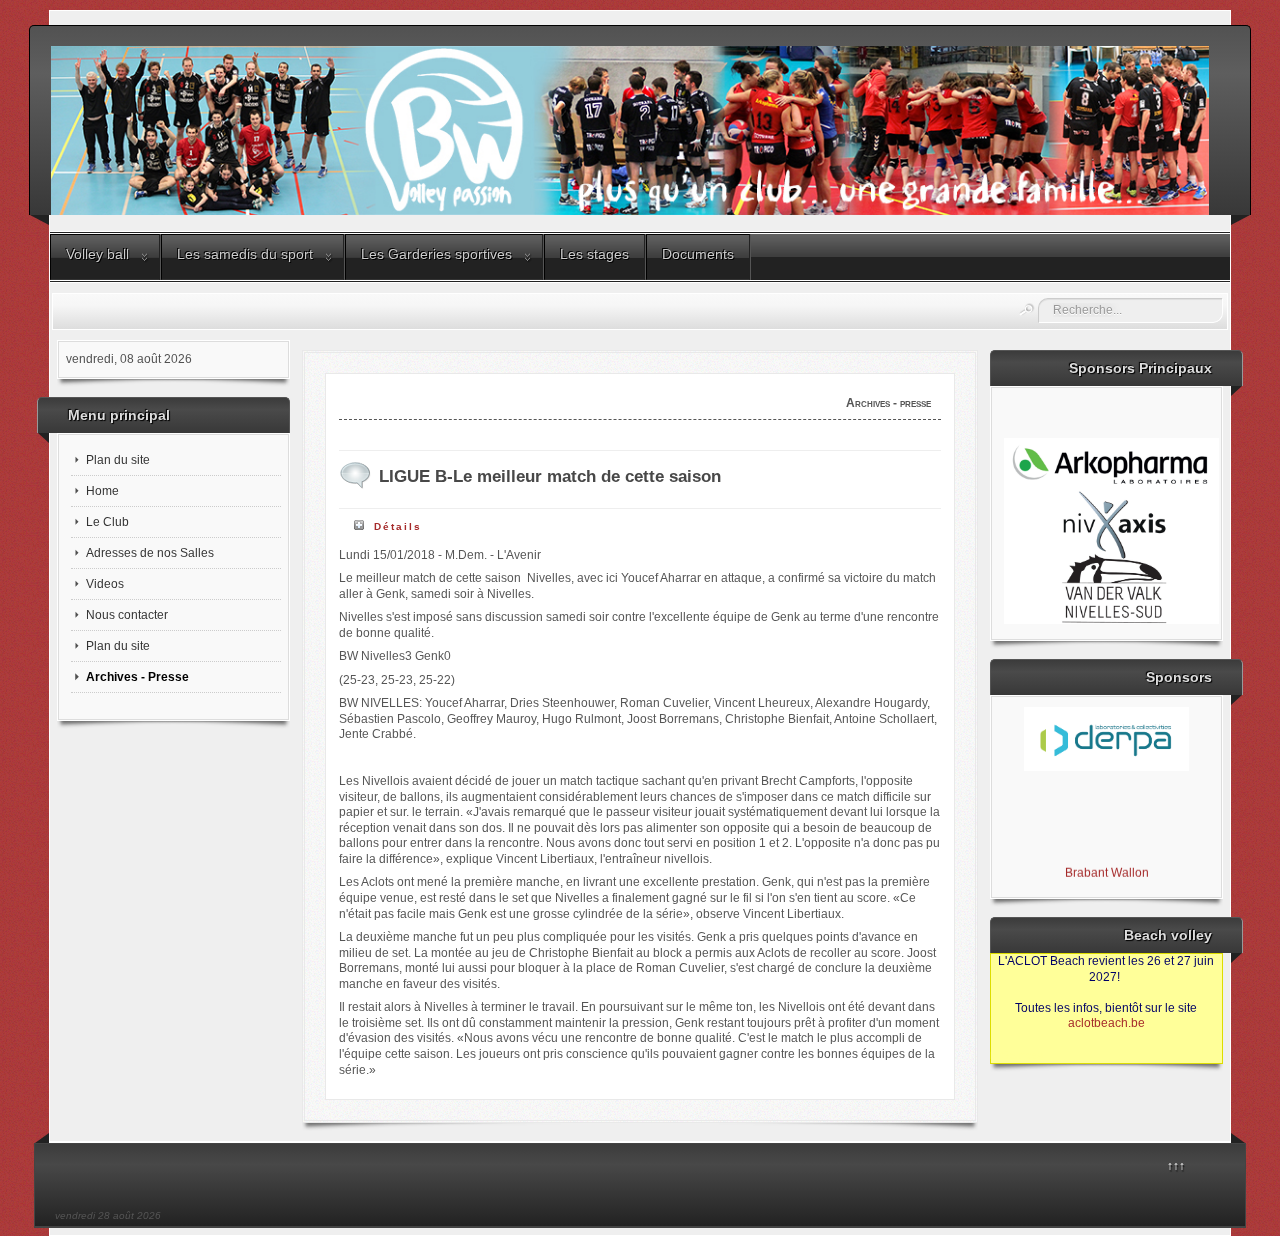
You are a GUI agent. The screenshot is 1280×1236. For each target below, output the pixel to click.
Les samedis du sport (245, 254)
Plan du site (118, 460)
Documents (698, 254)
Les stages (594, 254)
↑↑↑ (1176, 1166)
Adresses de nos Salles (150, 553)
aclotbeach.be (1106, 1023)
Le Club (107, 522)
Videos (105, 584)
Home (102, 491)
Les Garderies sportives (436, 254)
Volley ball (97, 254)
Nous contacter (127, 615)
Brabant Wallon (1106, 868)
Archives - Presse (137, 677)
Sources (1022, 1055)
